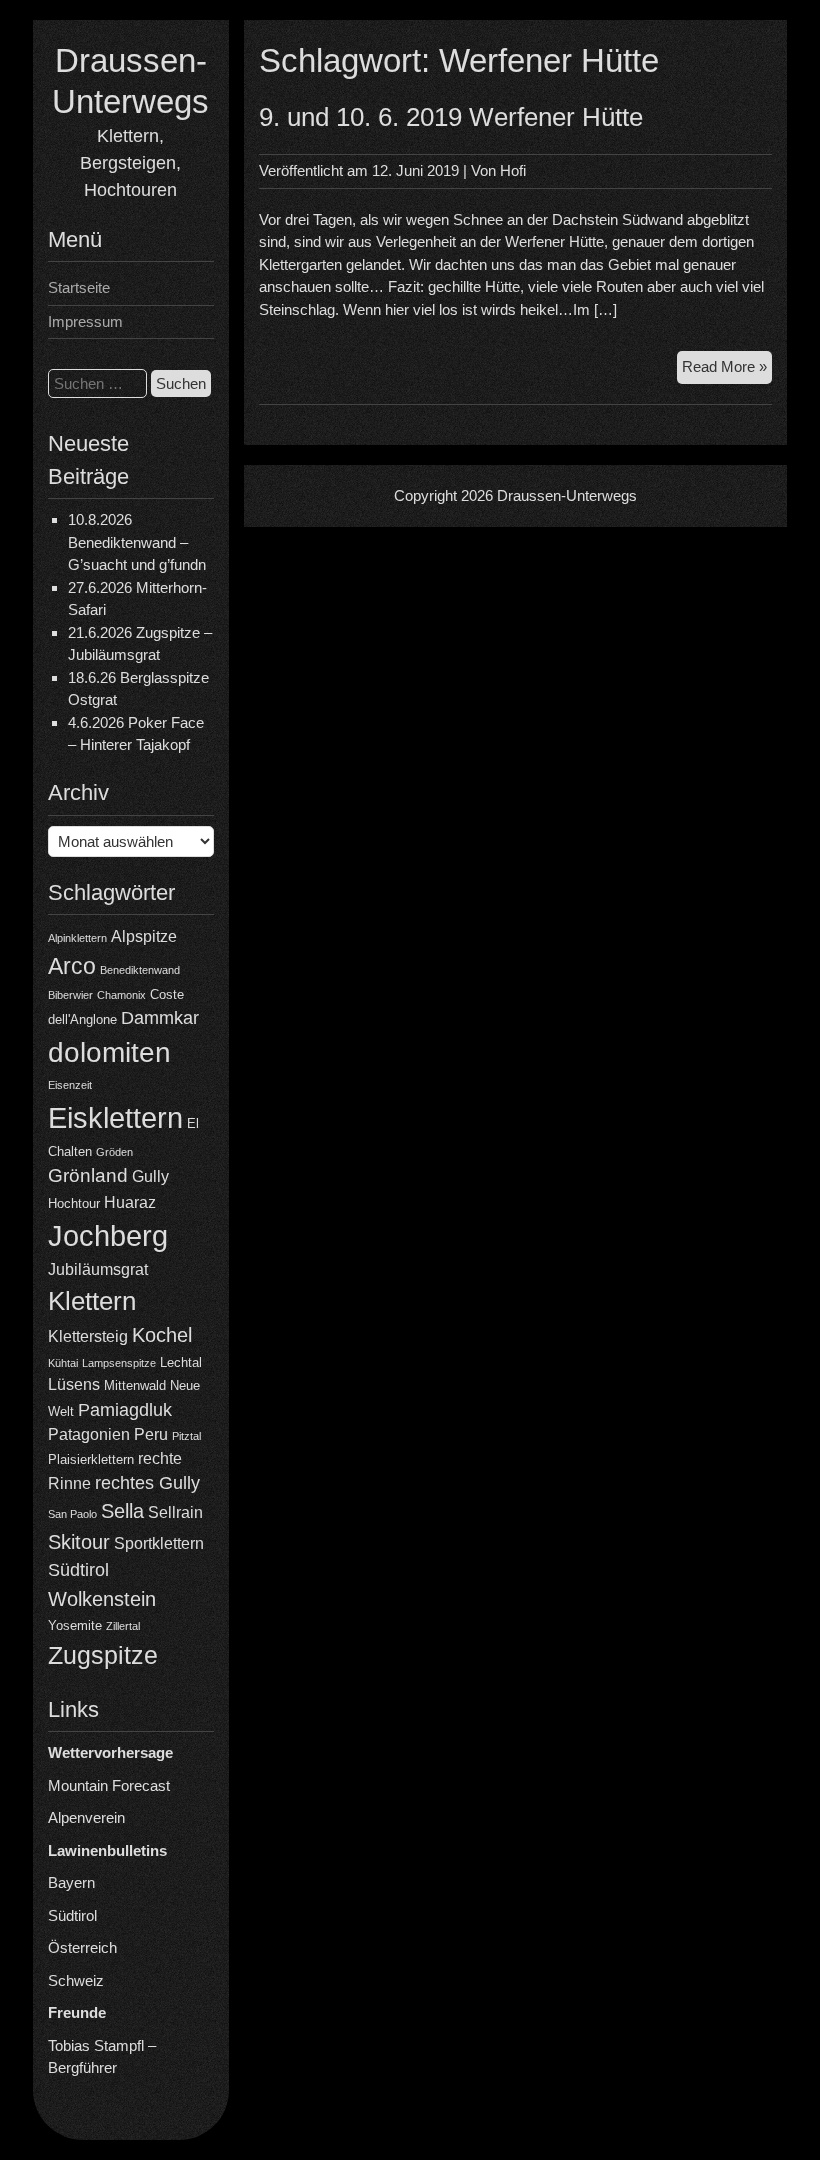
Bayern (71, 1882)
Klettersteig (88, 1336)
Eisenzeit (70, 1085)
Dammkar (160, 1018)
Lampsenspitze (119, 1363)
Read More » (727, 370)
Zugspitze (103, 1655)
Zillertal (123, 1626)
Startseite (79, 287)
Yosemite (75, 1625)
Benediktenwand (140, 970)
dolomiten (109, 1052)
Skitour (79, 1542)
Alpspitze (144, 936)
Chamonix (121, 995)
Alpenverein (86, 1817)
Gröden (114, 1152)
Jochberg (108, 1235)
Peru (151, 1434)
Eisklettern (115, 1117)
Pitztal (186, 1436)
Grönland (88, 1175)
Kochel (162, 1335)
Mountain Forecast (109, 1785)
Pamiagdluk (125, 1410)
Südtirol (78, 1570)
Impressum (85, 321)
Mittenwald (135, 1385)
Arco (72, 966)
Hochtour (74, 1203)
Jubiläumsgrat (98, 1269)
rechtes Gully (147, 1483)
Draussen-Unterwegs (567, 495)
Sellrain (175, 1512)
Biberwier (70, 995)
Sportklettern (159, 1543)
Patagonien (89, 1434)
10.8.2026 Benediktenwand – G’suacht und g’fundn (137, 542)
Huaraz (130, 1202)
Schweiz (76, 1980)
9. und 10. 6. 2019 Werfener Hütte (451, 117)
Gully (150, 1176)
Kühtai (63, 1363)
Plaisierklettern (91, 1459)
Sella (122, 1511)
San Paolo (72, 1514)
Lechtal (181, 1362)
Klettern (92, 1301)
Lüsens (74, 1384)
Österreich (82, 1947)
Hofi (513, 170)
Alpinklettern (77, 938)
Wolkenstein (102, 1599)
